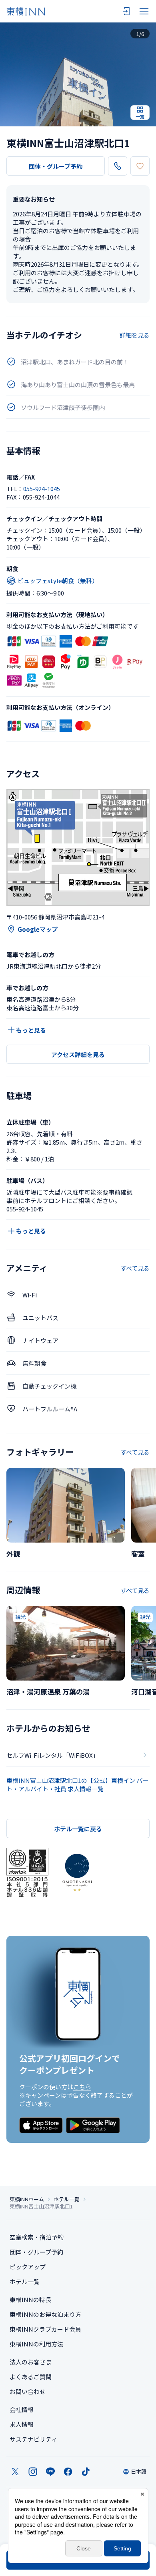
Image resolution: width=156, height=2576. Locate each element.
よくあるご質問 (31, 2377)
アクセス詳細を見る (78, 1054)
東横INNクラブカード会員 (45, 2329)
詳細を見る (135, 335)
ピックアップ (28, 2267)
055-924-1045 (42, 489)
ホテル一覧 (67, 2199)
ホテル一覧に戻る (78, 1829)
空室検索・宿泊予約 (37, 2237)
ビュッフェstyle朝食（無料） (58, 581)
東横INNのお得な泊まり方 (45, 2314)
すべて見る (135, 1268)
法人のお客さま (31, 2362)
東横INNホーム (27, 2199)
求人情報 (22, 2424)
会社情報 (22, 2409)
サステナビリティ (33, 2439)
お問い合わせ (28, 2391)
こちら (82, 2087)
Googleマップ (38, 929)
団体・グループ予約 (56, 166)
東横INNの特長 (30, 2299)
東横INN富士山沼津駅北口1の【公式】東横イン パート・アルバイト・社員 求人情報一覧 (77, 1785)
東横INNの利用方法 (36, 2344)
